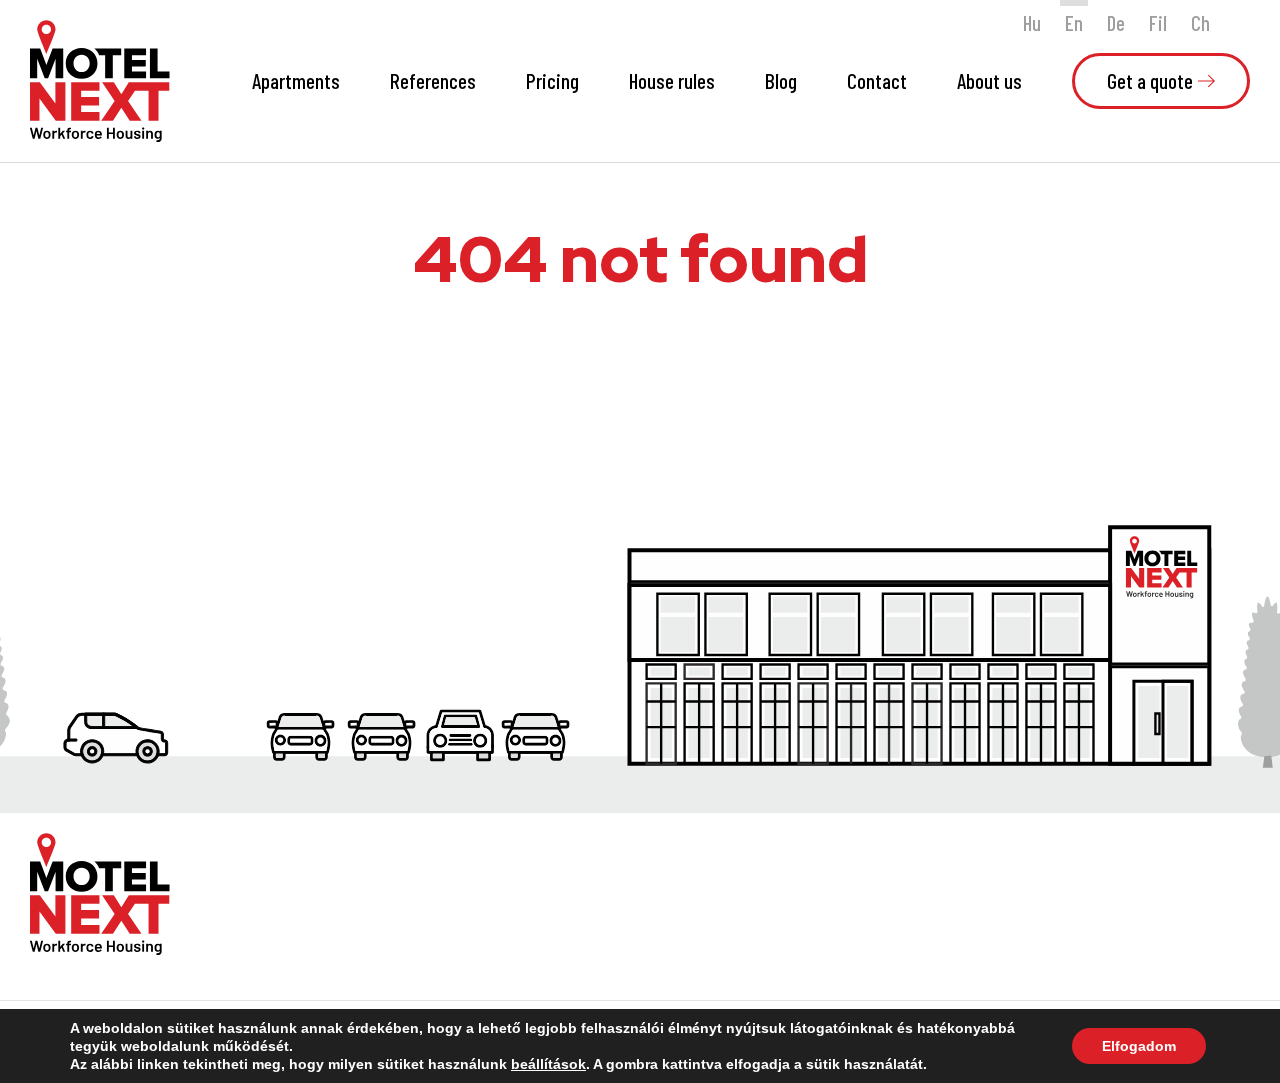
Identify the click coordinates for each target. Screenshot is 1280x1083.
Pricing (552, 80)
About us (989, 80)
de (1116, 22)
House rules (672, 80)
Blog (781, 80)
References (433, 80)
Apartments (296, 80)
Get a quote (1150, 80)
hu (1032, 22)
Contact (877, 80)
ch (1200, 22)
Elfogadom (1139, 1046)
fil (1158, 22)
